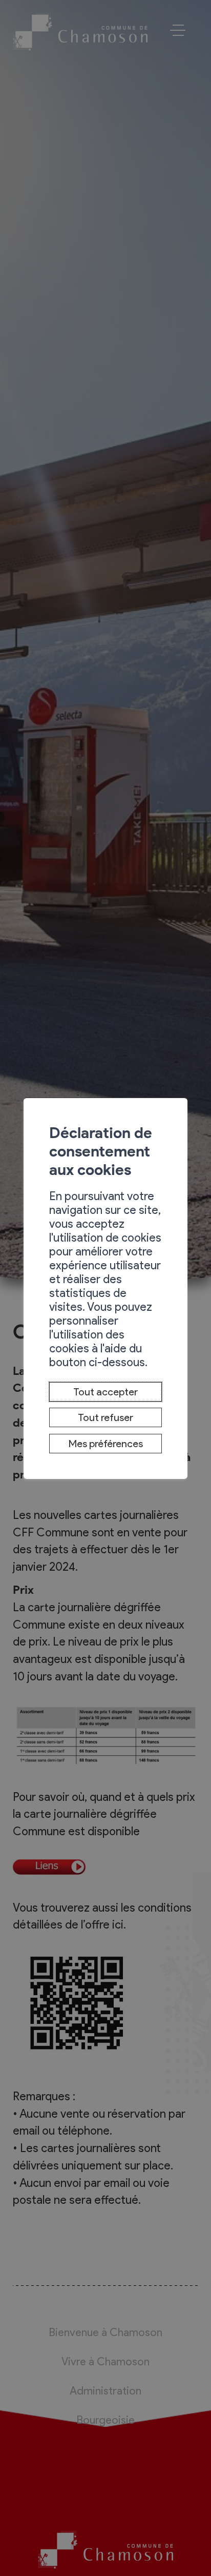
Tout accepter (105, 1392)
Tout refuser (105, 1417)
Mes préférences (106, 1444)
